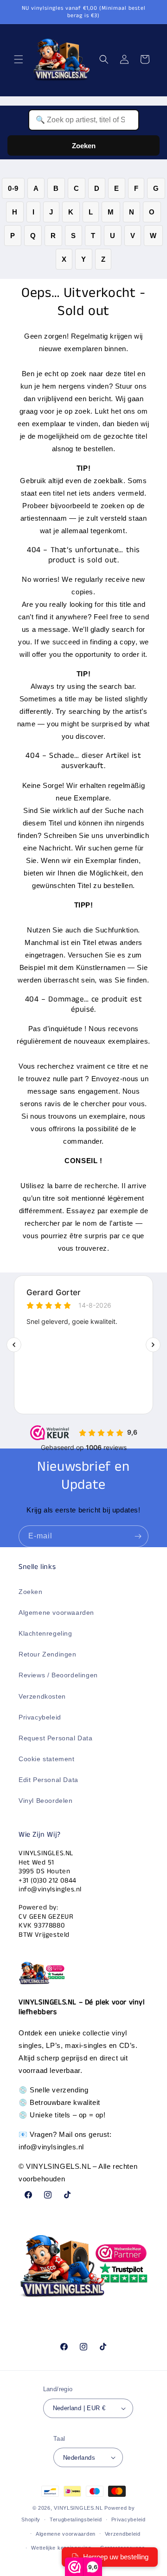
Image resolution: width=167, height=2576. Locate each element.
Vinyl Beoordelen (46, 1801)
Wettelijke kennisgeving (61, 2548)
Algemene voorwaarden (56, 1612)
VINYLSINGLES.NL (78, 2508)
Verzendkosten (42, 1696)
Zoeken (84, 146)
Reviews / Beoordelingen (58, 1675)
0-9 (13, 188)
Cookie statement (47, 1759)
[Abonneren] (138, 1536)
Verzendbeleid (123, 2534)
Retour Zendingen (48, 1654)
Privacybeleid (40, 1717)
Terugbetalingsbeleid (76, 2519)
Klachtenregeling (45, 1633)
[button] (19, 59)
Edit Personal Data (48, 1780)
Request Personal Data (56, 1738)
